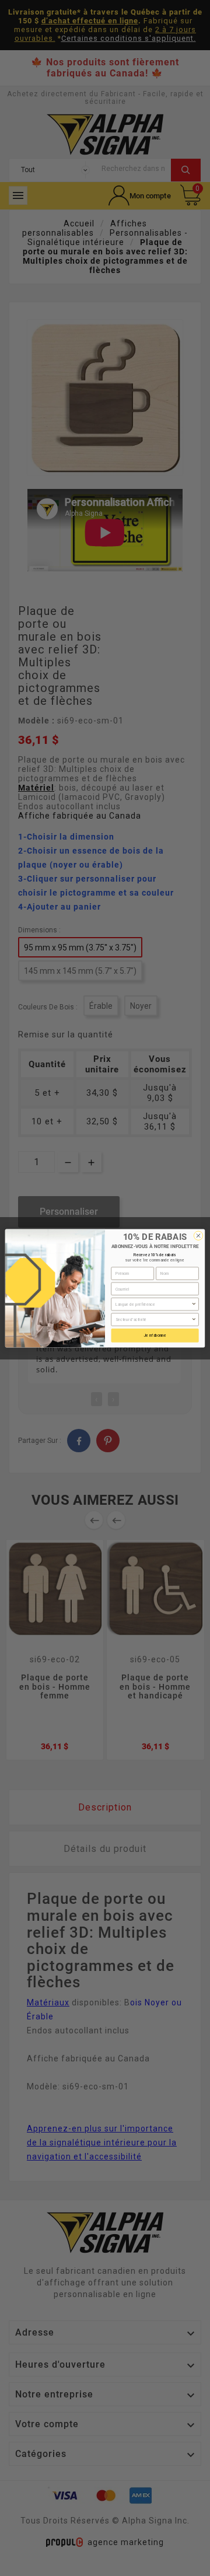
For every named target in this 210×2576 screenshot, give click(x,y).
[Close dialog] (198, 1235)
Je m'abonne (155, 1335)
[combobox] (153, 1304)
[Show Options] (194, 1304)
